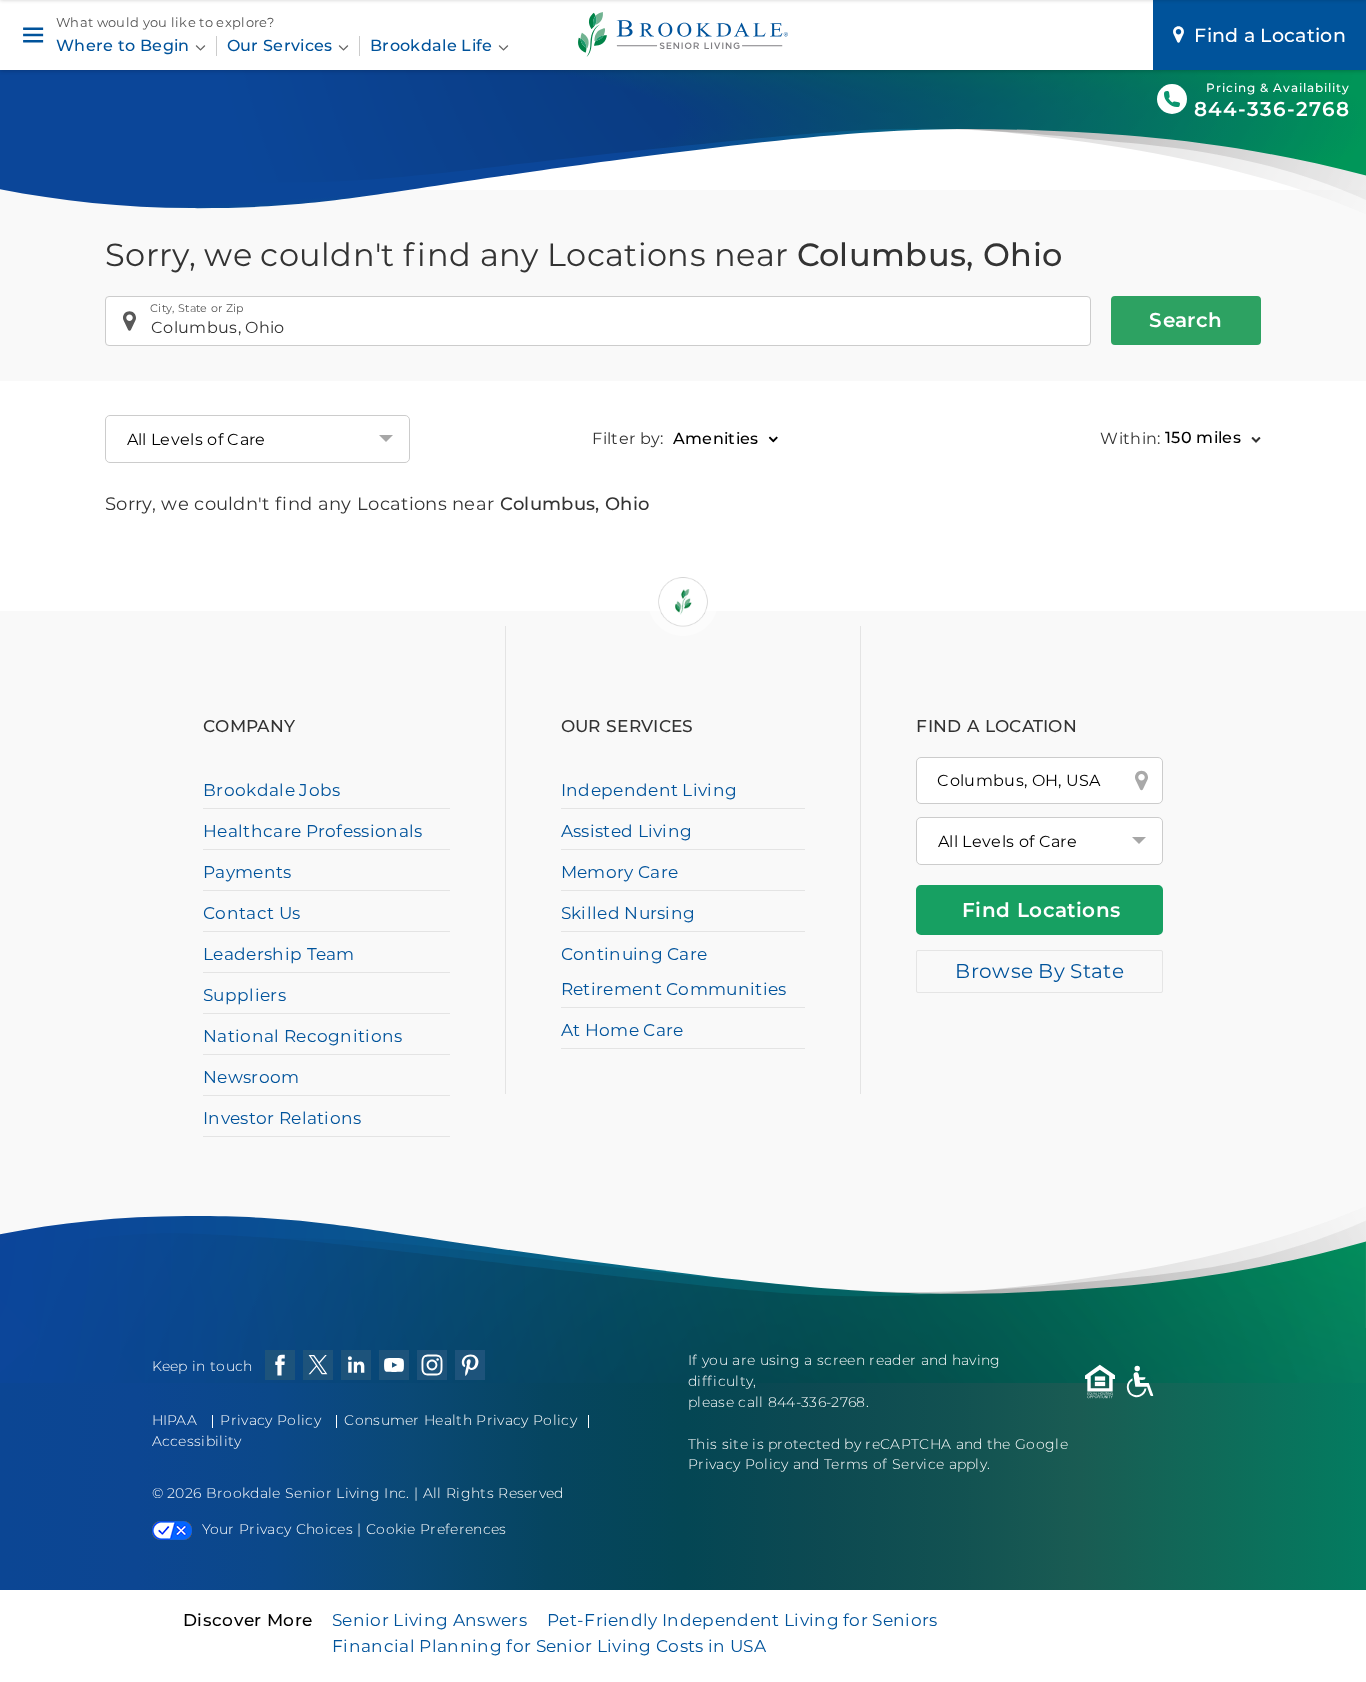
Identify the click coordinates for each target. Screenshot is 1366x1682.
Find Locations (1041, 910)
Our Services (282, 45)
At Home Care (622, 1030)
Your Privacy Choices (277, 1529)
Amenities (716, 437)
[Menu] (32, 35)
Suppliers (244, 995)
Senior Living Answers (429, 1620)
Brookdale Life (433, 45)
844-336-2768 (1272, 109)
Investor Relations (282, 1118)
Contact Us (251, 913)
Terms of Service (884, 1464)
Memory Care (620, 872)
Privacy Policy (270, 1420)
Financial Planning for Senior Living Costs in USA (549, 1646)
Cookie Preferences (436, 1529)
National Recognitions (303, 1036)
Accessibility (197, 1441)
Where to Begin (125, 45)
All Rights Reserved (493, 1493)
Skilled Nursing (628, 913)
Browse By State (1039, 971)
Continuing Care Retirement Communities (674, 971)
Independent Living (649, 790)
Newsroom (251, 1077)
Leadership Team (279, 954)
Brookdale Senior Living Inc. (310, 1493)
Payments (247, 872)
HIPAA (175, 1420)
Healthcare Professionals (313, 831)
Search (1185, 320)
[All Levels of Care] (1039, 841)
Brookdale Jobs (271, 790)
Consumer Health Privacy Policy (460, 1420)
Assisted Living (627, 831)
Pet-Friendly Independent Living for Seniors (742, 1620)
